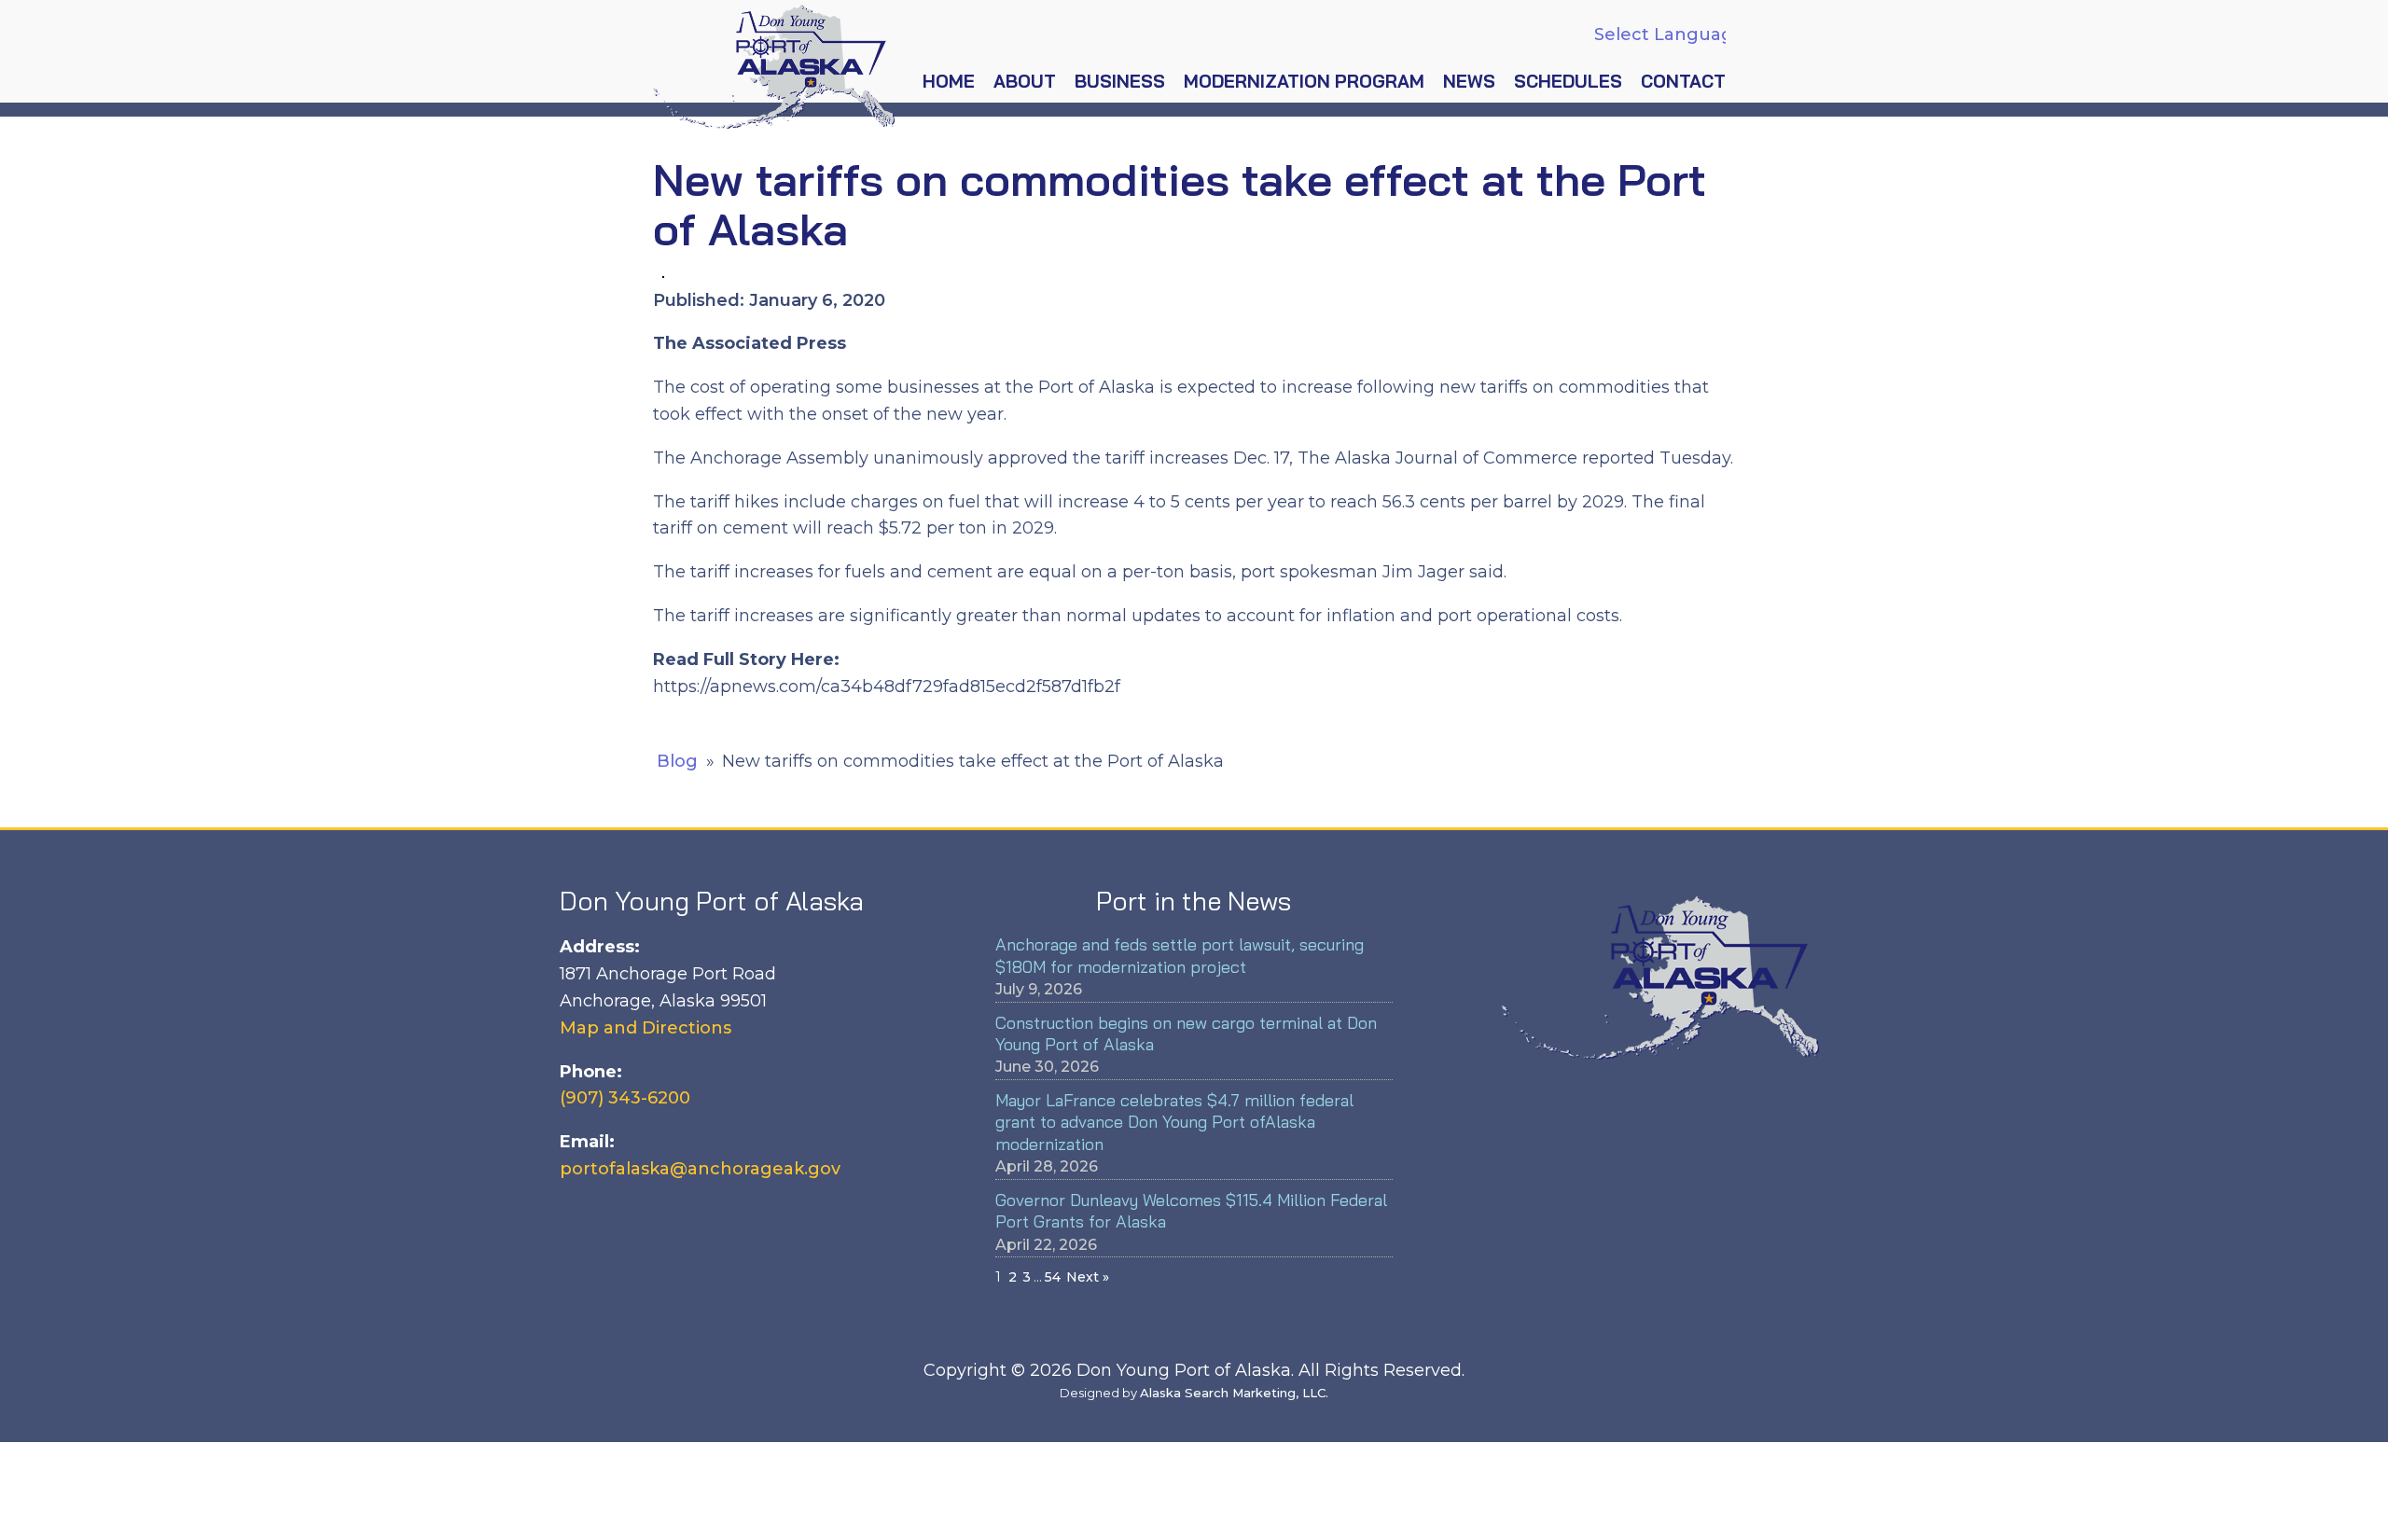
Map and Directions (646, 1028)
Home (949, 81)
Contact (1683, 81)
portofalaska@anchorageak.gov (700, 1169)
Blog (677, 761)
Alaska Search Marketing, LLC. (1234, 1393)
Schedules (1568, 81)
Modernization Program (1304, 81)
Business (1120, 81)
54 (1053, 1277)
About (1025, 81)
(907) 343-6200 (625, 1098)
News (1469, 81)
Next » (1088, 1277)
